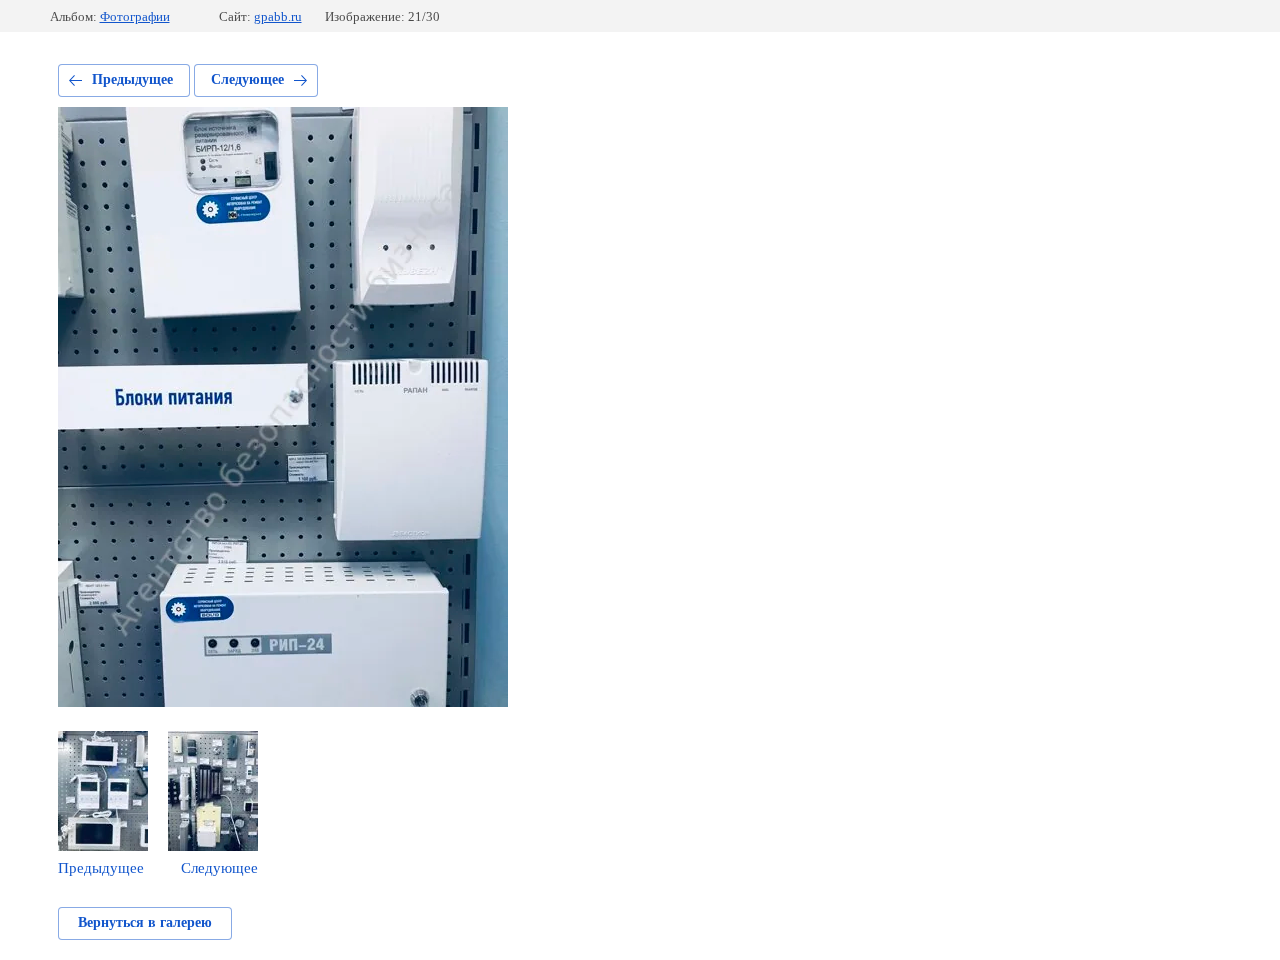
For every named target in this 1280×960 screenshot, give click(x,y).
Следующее (247, 79)
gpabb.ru (278, 16)
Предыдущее (132, 79)
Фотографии (135, 16)
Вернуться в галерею (145, 922)
